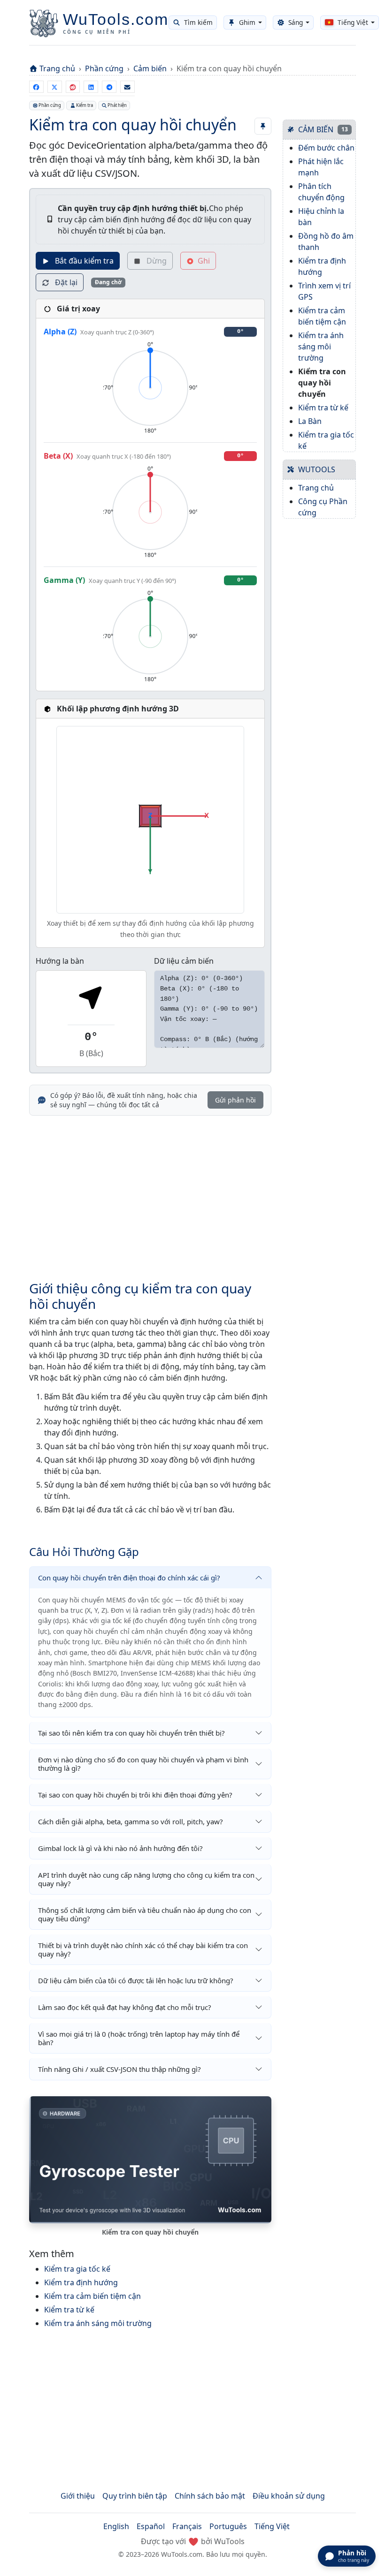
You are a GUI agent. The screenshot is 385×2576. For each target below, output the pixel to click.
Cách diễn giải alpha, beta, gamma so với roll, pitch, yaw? (131, 1821)
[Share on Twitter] (55, 87)
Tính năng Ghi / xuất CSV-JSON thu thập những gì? (119, 2069)
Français (187, 2526)
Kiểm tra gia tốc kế (77, 2269)
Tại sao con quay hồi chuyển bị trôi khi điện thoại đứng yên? (135, 1795)
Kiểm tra (85, 105)
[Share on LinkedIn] (91, 87)
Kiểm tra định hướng (81, 2282)
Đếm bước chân (326, 148)
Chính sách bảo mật (210, 2496)
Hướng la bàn (60, 961)
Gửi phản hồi (235, 1100)
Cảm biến (150, 68)
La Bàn (310, 421)
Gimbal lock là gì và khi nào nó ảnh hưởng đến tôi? (120, 1848)
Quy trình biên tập (135, 2496)
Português (228, 2526)
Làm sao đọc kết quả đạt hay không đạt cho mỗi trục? (125, 2007)
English (116, 2526)
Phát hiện (117, 105)
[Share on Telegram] (109, 87)
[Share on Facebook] (36, 87)
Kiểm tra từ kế (69, 2310)
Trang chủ (57, 68)
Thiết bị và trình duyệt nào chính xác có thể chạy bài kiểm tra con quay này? (143, 1949)
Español (151, 2526)
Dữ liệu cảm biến (184, 961)
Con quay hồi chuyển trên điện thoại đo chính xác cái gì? (129, 1578)
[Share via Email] (127, 87)
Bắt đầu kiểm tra (83, 261)
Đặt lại (65, 282)
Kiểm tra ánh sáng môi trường (98, 2323)
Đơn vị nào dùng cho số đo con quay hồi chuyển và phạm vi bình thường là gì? (143, 1764)
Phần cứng (104, 68)
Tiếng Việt (272, 2526)
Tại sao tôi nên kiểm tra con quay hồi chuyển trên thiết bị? (131, 1733)
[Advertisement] (150, 1193)
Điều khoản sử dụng (289, 2496)
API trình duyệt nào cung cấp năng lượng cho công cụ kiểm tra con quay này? (146, 1879)
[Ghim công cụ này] (263, 126)
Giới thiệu (78, 2496)
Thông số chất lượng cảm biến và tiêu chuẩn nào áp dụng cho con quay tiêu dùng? (145, 1914)
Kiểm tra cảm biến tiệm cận (92, 2296)
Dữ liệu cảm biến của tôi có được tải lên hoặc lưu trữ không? (136, 1980)
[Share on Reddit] (73, 87)
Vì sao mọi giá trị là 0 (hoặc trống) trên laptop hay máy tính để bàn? (139, 2038)
